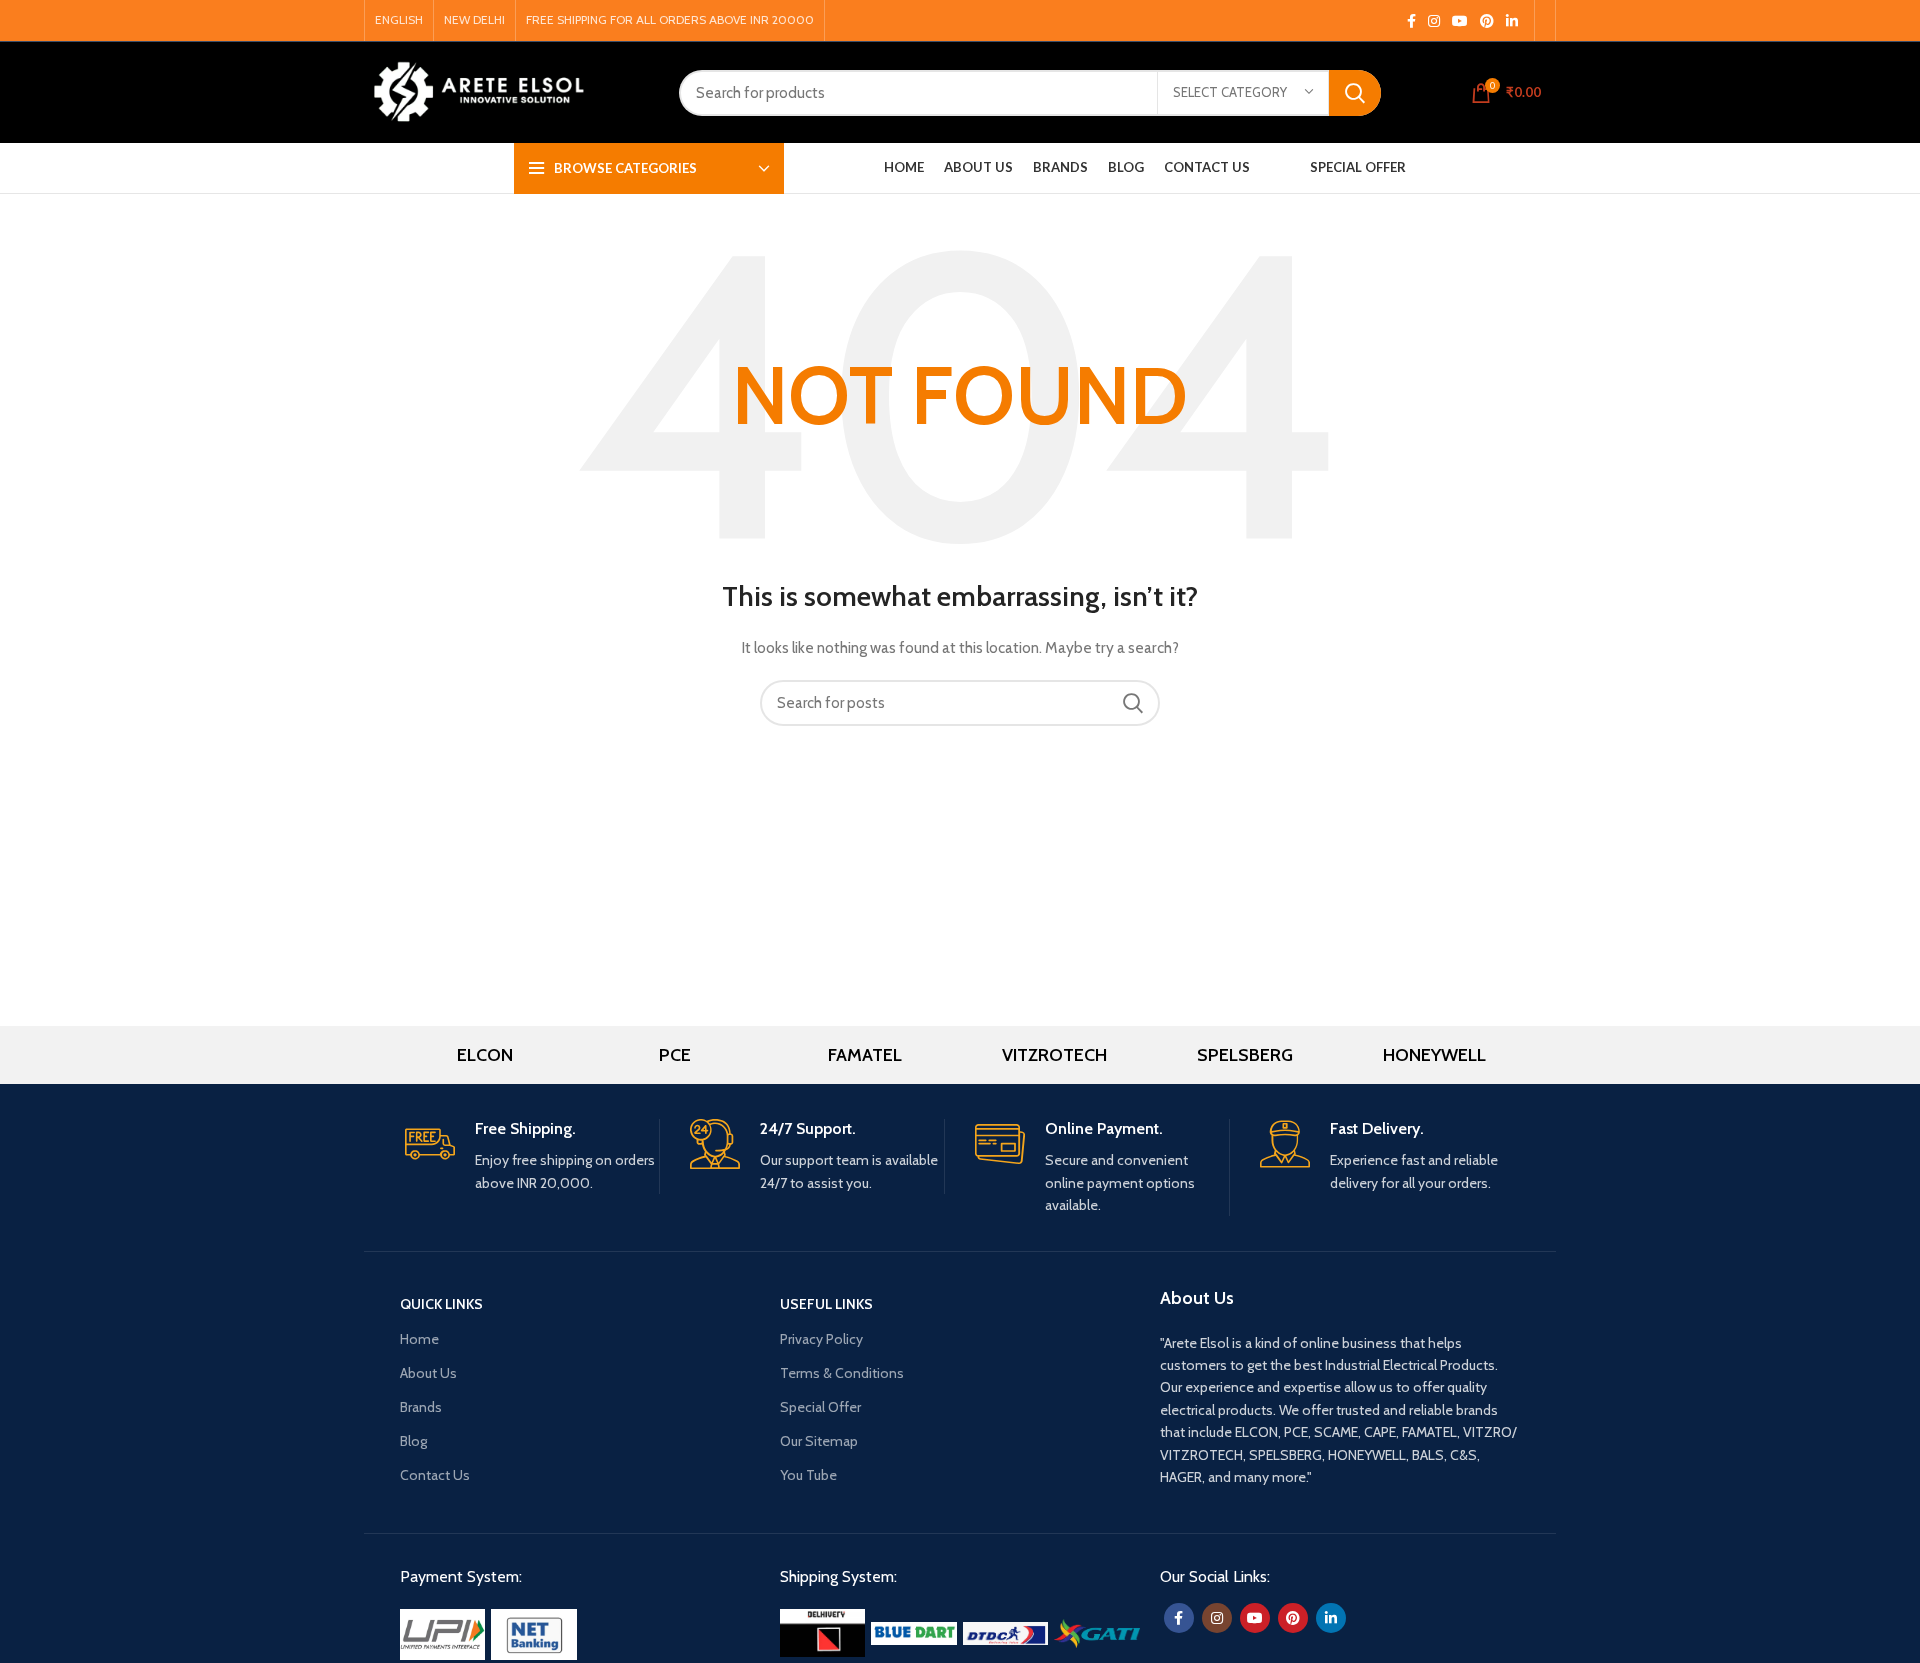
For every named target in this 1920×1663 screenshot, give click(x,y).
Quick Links (441, 1304)
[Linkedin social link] (1512, 21)
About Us (428, 1373)
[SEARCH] (1355, 93)
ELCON (485, 1055)
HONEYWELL (1434, 1055)
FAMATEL (865, 1055)
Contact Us (435, 1475)
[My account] (1451, 93)
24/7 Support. (808, 1128)
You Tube (808, 1475)
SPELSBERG (1245, 1055)
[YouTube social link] (1460, 21)
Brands (421, 1407)
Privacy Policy (821, 1339)
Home (419, 1339)
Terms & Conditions (842, 1373)
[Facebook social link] (1411, 21)
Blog (413, 1441)
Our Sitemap (819, 1441)
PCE (675, 1055)
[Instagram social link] (1434, 21)
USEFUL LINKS (826, 1304)
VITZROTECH (1054, 1055)
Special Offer (820, 1407)
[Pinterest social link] (1487, 21)
